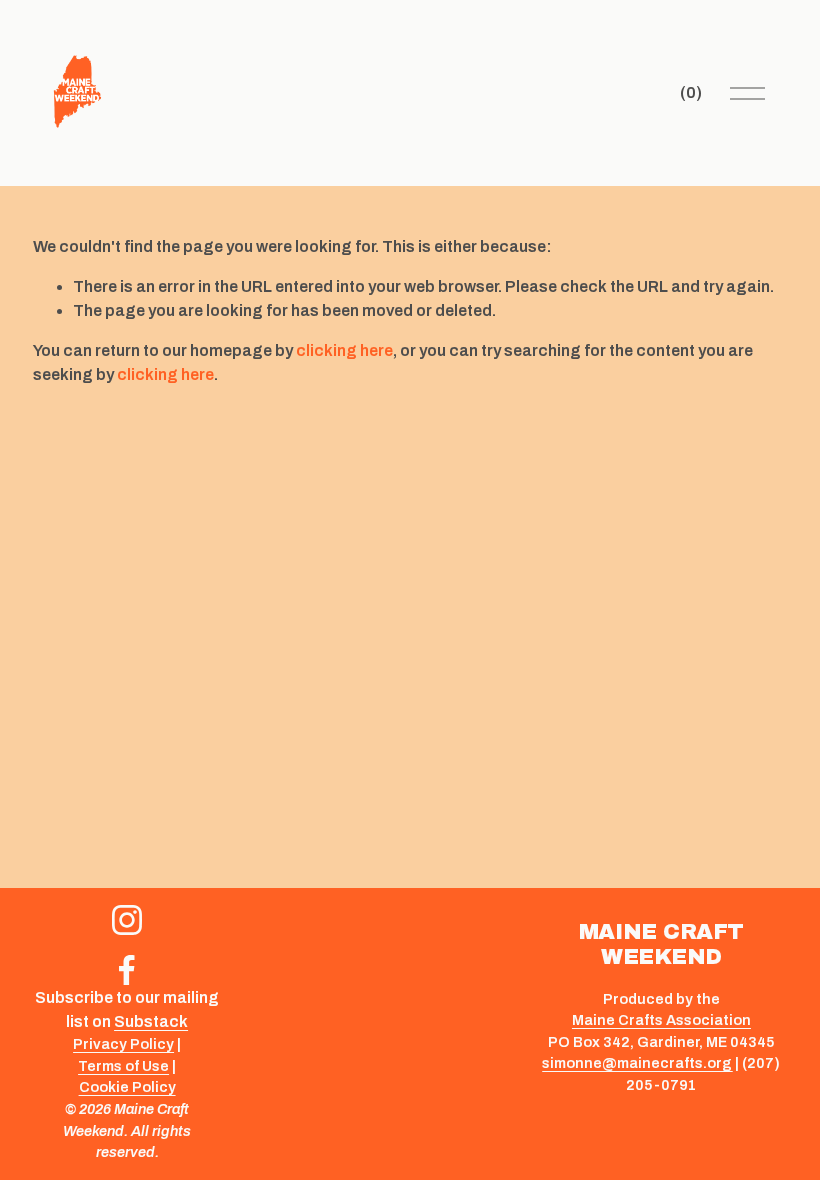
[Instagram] (127, 920)
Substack (151, 1021)
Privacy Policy (123, 1044)
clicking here (344, 350)
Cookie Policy (127, 1087)
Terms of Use (123, 1066)
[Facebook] (127, 970)
